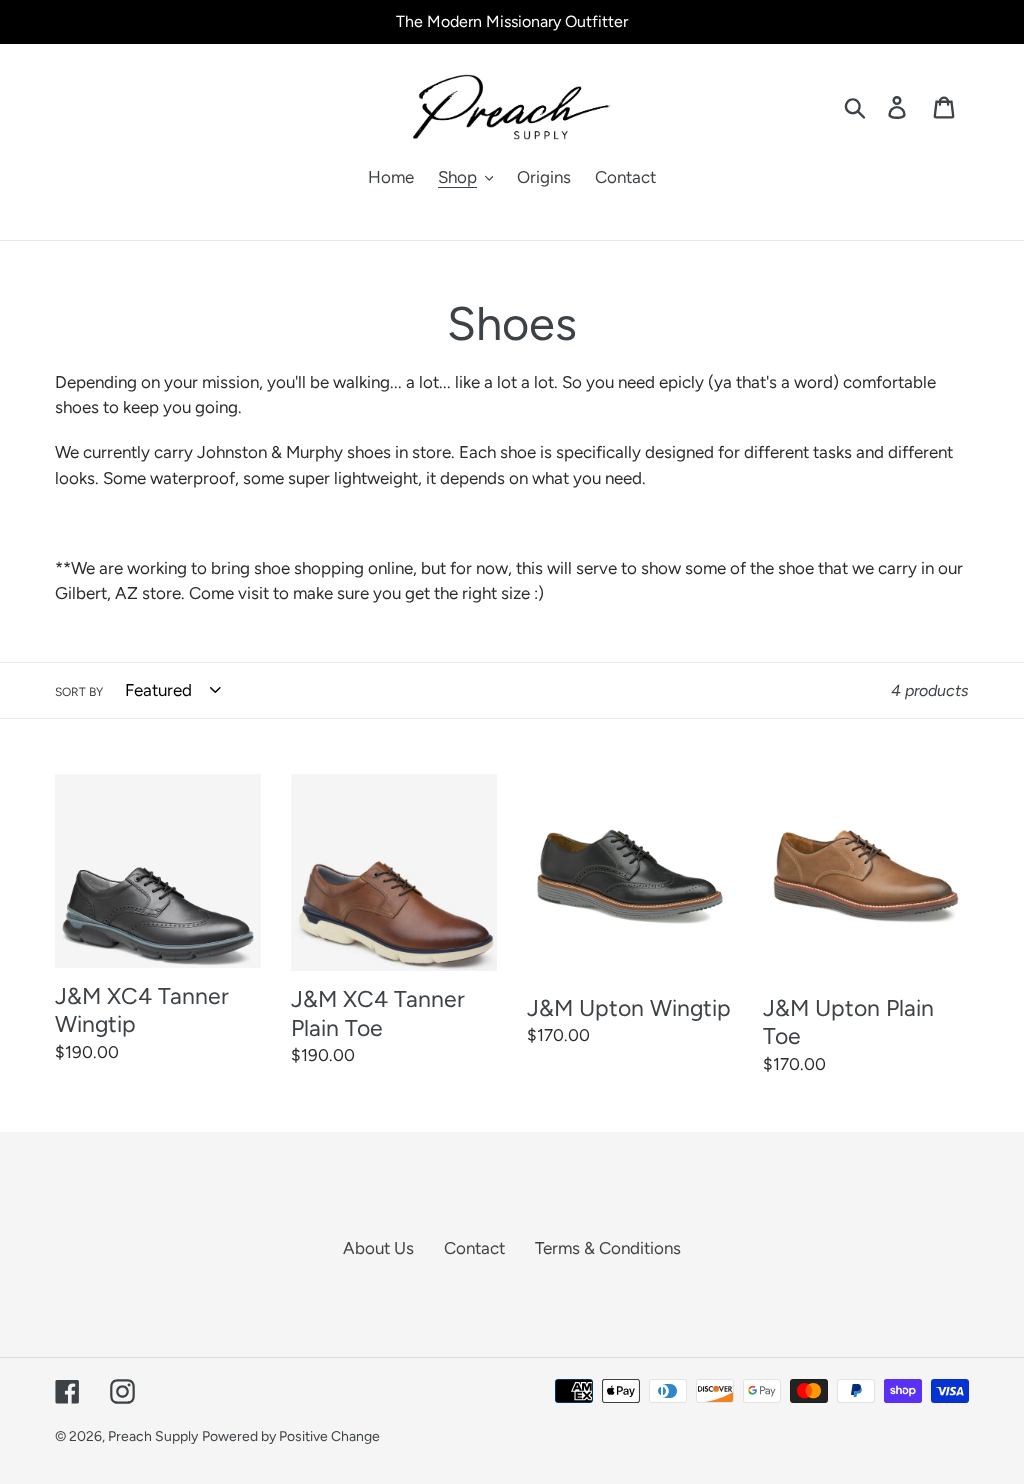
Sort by (79, 692)
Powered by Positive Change (291, 1436)
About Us (378, 1248)
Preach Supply (153, 1436)
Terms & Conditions (608, 1248)
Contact (474, 1248)
